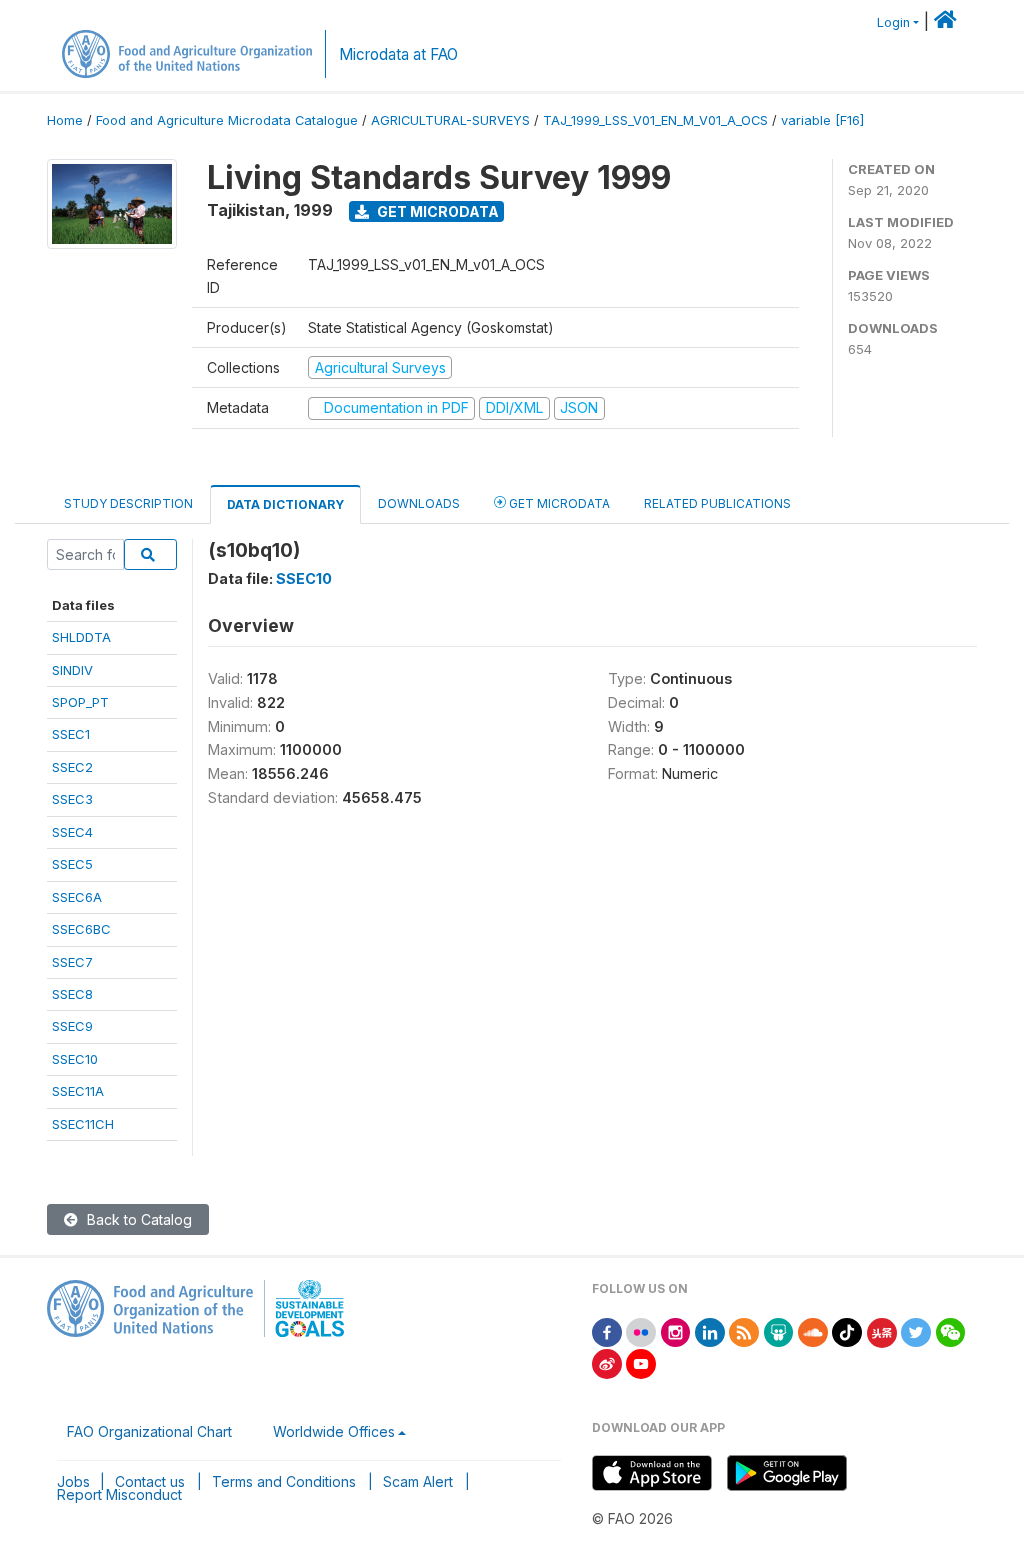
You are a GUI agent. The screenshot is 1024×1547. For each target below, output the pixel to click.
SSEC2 (72, 767)
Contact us (150, 1481)
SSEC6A (77, 897)
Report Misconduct (119, 1494)
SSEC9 (72, 1026)
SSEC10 (75, 1059)
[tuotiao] (882, 1331)
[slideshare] (779, 1331)
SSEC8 (72, 994)
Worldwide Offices (334, 1431)
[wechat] (951, 1331)
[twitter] (916, 1331)
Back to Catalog (137, 1219)
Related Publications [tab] (717, 503)
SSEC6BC (81, 929)
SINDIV (72, 670)
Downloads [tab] (419, 503)
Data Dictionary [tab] (285, 504)
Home (65, 120)
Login (893, 22)
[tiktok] (847, 1331)
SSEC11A (78, 1091)
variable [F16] (822, 120)
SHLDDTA (81, 637)
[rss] (744, 1331)
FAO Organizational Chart (149, 1431)
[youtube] (641, 1362)
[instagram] (676, 1331)
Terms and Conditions (284, 1481)
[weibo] (607, 1362)
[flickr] (641, 1331)
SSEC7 (72, 962)
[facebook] (607, 1331)
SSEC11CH (83, 1124)
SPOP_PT (80, 702)
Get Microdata (436, 211)
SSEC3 (72, 799)
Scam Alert (418, 1481)
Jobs (73, 1481)
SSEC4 (72, 832)
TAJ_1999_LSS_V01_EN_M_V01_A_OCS (655, 120)
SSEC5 (72, 864)
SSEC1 (71, 734)
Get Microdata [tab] (558, 503)
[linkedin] (710, 1331)
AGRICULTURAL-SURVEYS (450, 120)
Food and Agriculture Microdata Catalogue (227, 120)
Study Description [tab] (128, 503)
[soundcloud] (813, 1331)
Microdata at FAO (398, 54)
